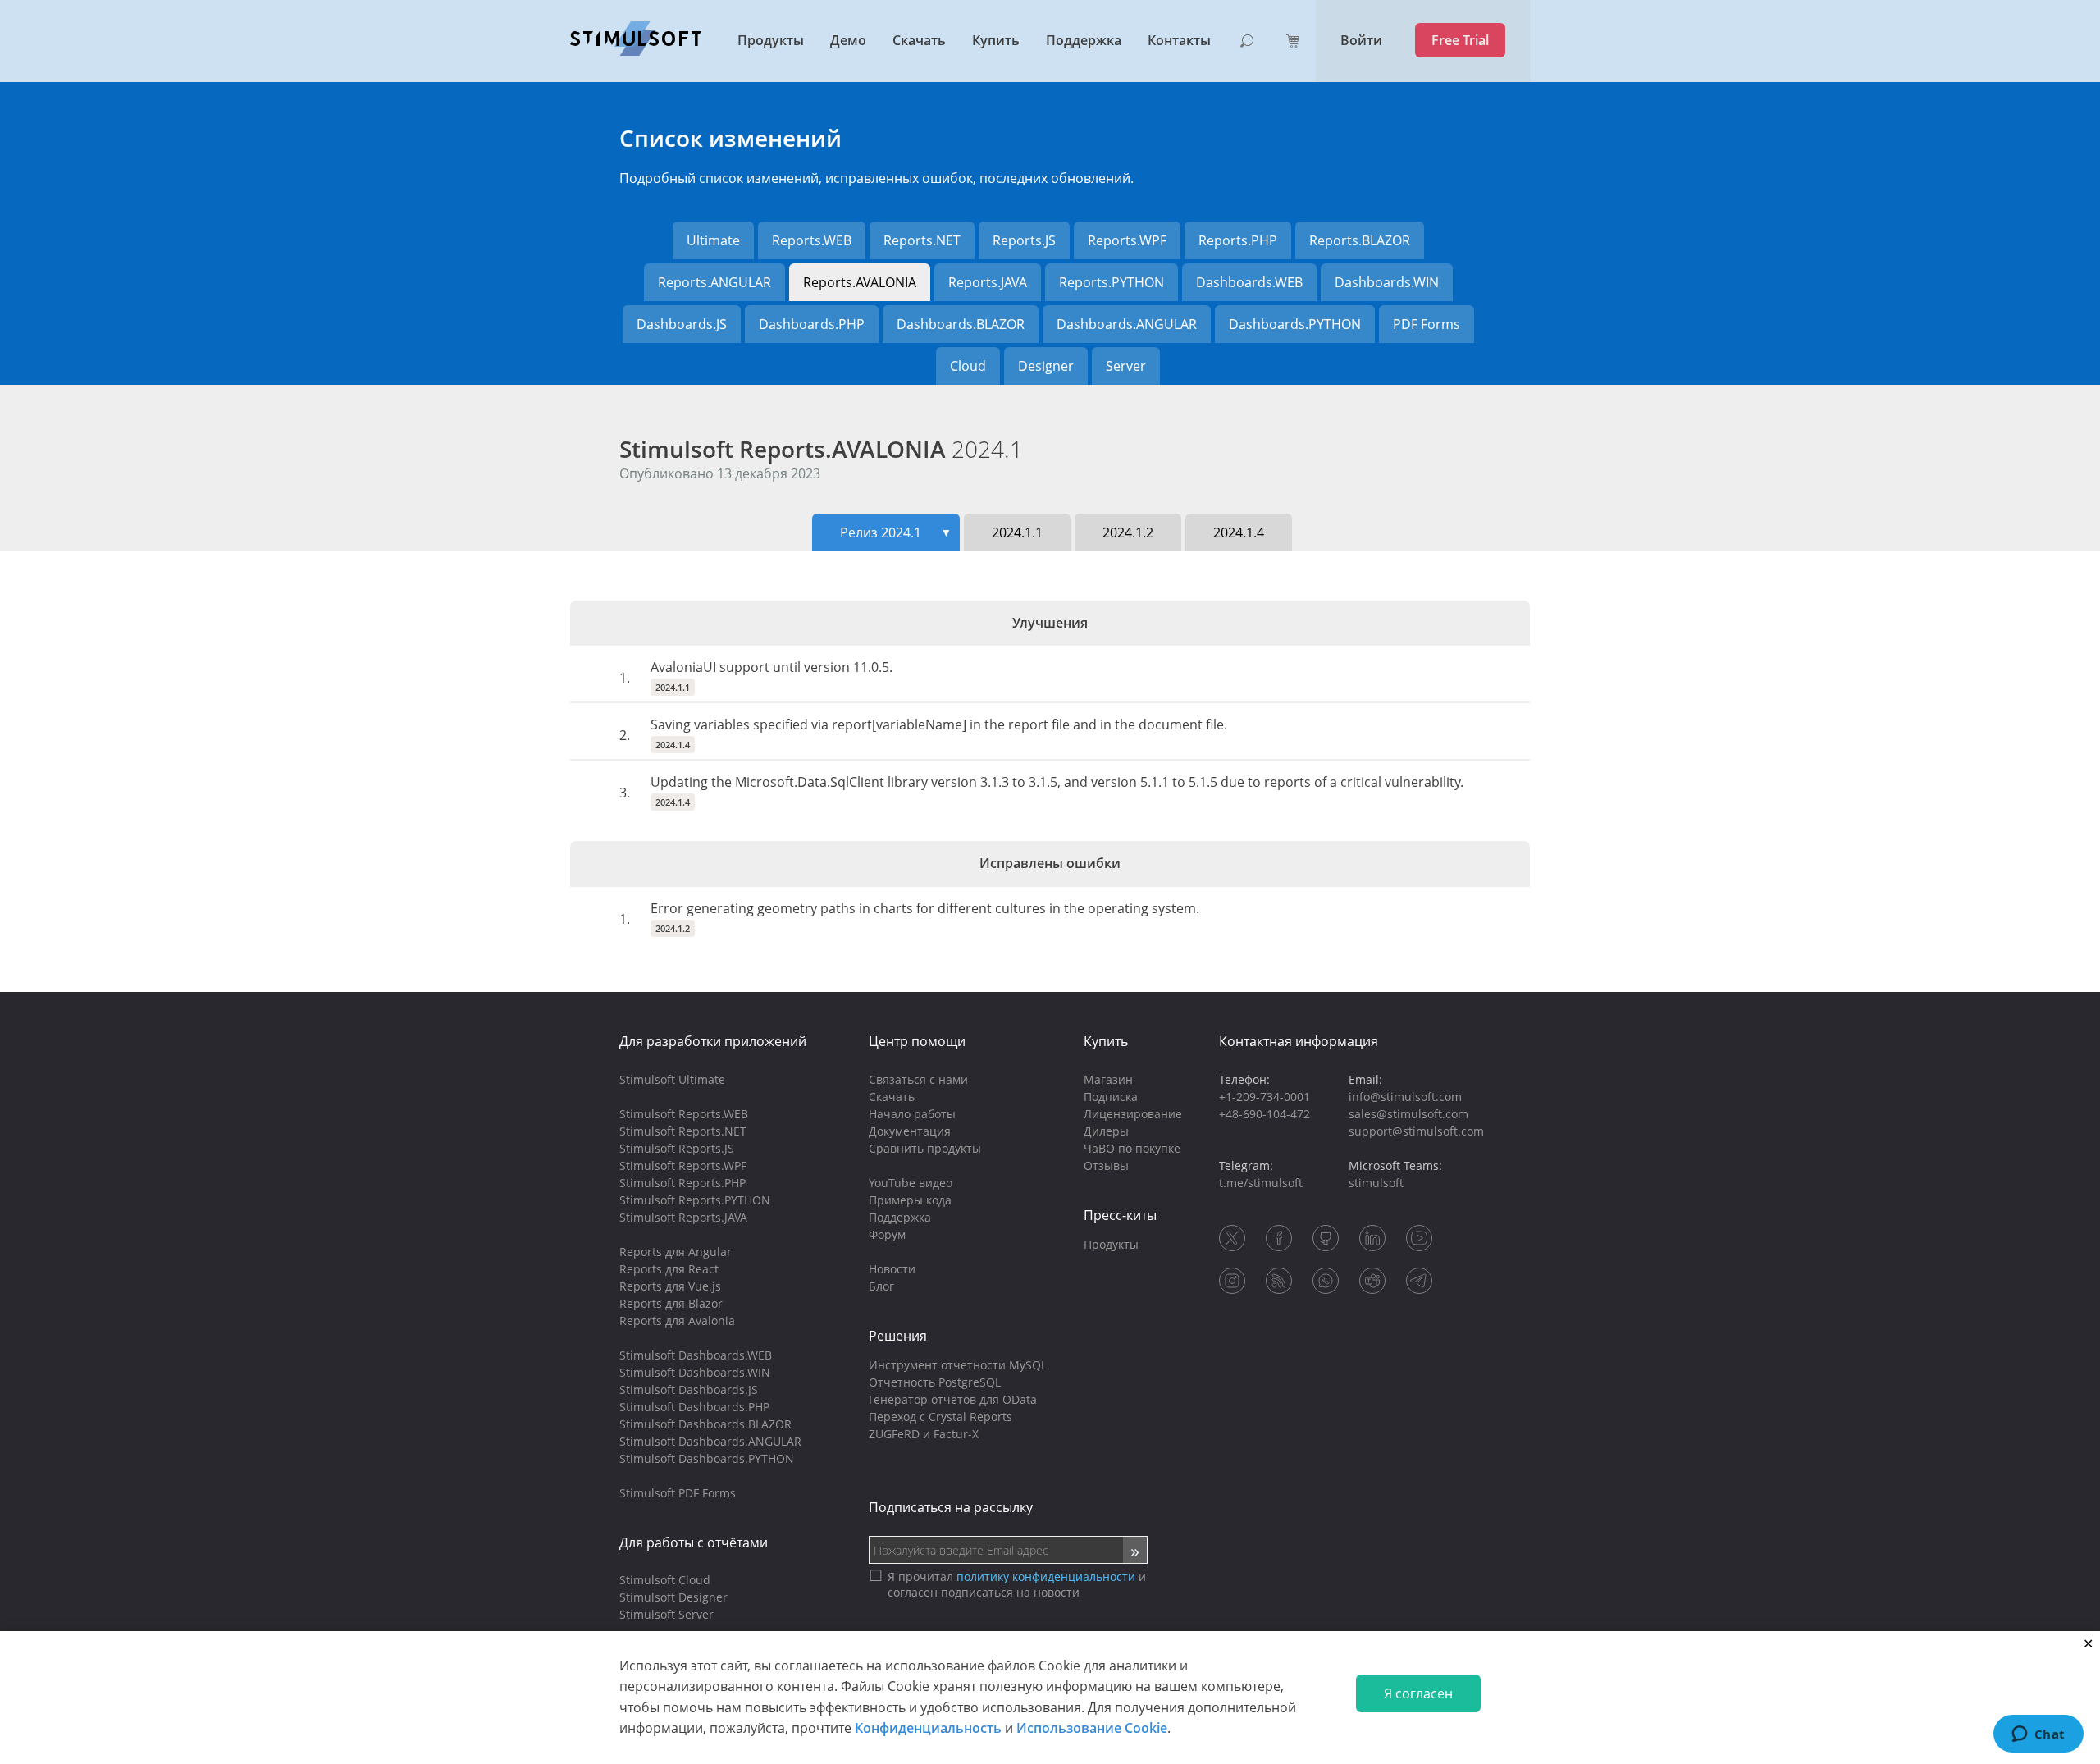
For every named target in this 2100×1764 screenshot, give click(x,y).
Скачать (919, 40)
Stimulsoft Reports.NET (683, 1131)
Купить (996, 40)
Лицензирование (1133, 1114)
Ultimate (713, 240)
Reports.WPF (1127, 240)
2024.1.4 (1239, 532)
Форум (887, 1234)
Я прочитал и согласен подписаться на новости (1017, 1584)
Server (1126, 366)
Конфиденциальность (928, 1728)
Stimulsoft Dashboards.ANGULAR (710, 1441)
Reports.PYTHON (1112, 282)
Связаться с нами (918, 1079)
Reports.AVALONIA (860, 282)
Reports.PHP (1238, 240)
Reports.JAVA (988, 282)
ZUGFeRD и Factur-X (924, 1434)
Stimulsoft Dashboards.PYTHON (707, 1458)
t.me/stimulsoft (1261, 1183)
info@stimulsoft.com (1405, 1097)
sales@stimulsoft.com (1408, 1114)
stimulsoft (1376, 1183)
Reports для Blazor (671, 1303)
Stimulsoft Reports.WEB (684, 1114)
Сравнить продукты (925, 1148)
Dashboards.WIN (1387, 282)
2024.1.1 (1017, 532)
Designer (1046, 366)
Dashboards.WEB (1249, 282)
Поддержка (1084, 40)
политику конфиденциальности (1046, 1577)
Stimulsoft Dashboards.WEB (696, 1355)
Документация (910, 1131)
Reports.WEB (812, 240)
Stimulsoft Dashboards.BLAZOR (705, 1424)
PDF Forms (1427, 324)
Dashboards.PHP (812, 324)
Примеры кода (910, 1200)
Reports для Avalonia (677, 1321)
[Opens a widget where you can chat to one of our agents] (2038, 1735)
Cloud (968, 366)
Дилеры (1106, 1131)
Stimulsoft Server (667, 1614)
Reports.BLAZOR (1360, 240)
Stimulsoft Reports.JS (677, 1148)
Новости (892, 1269)
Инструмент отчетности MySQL (958, 1365)
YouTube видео (911, 1183)
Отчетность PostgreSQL (935, 1382)
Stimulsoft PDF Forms (678, 1493)
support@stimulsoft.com (1416, 1131)
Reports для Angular (676, 1252)
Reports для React (669, 1269)
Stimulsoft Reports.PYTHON (695, 1200)
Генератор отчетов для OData (953, 1399)
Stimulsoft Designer (673, 1597)
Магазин (1108, 1079)
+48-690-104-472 (1265, 1114)
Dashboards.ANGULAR (1127, 324)
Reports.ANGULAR (714, 282)
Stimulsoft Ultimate (672, 1079)
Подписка (1111, 1097)
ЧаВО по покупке (1132, 1148)
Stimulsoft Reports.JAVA (683, 1217)
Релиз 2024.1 (896, 532)
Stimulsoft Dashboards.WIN (695, 1372)
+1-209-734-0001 (1265, 1097)
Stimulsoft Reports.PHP (682, 1183)
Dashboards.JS (682, 324)
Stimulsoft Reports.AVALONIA (821, 449)
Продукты (771, 40)
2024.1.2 (1128, 532)
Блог (881, 1286)
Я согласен (1418, 1693)
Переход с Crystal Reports (940, 1417)
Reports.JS (1024, 240)
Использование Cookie (1092, 1728)
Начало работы (912, 1114)
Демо (848, 40)
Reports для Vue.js (670, 1286)
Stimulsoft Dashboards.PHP (694, 1407)
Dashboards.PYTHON (1295, 324)
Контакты (1179, 40)
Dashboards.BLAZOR (961, 324)
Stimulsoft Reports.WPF (683, 1165)
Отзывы (1106, 1165)
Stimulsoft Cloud (665, 1580)
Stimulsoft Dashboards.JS (689, 1389)
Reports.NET (922, 240)
